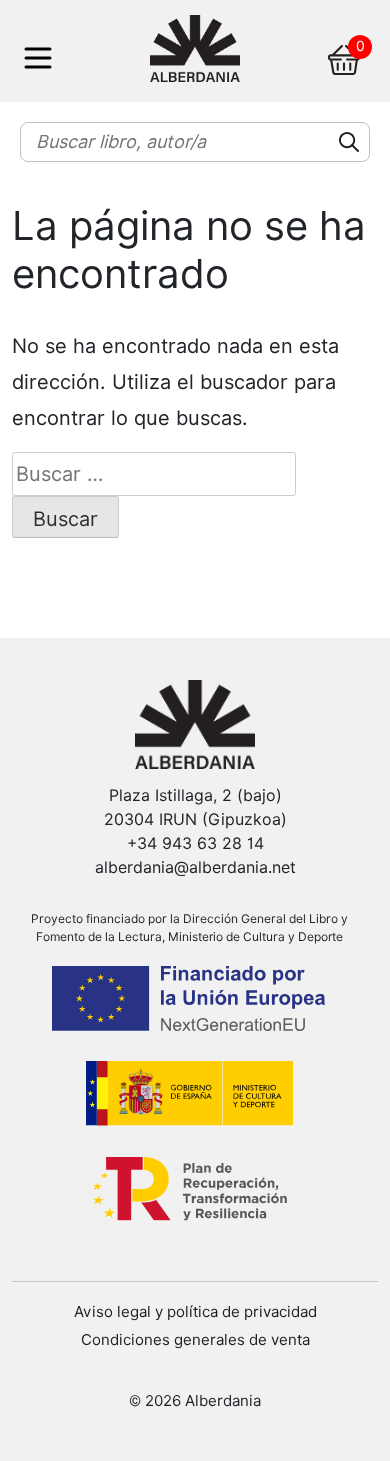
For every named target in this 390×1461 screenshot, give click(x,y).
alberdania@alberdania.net (195, 867)
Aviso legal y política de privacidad (195, 1312)
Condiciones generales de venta (195, 1340)
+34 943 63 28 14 (195, 843)
